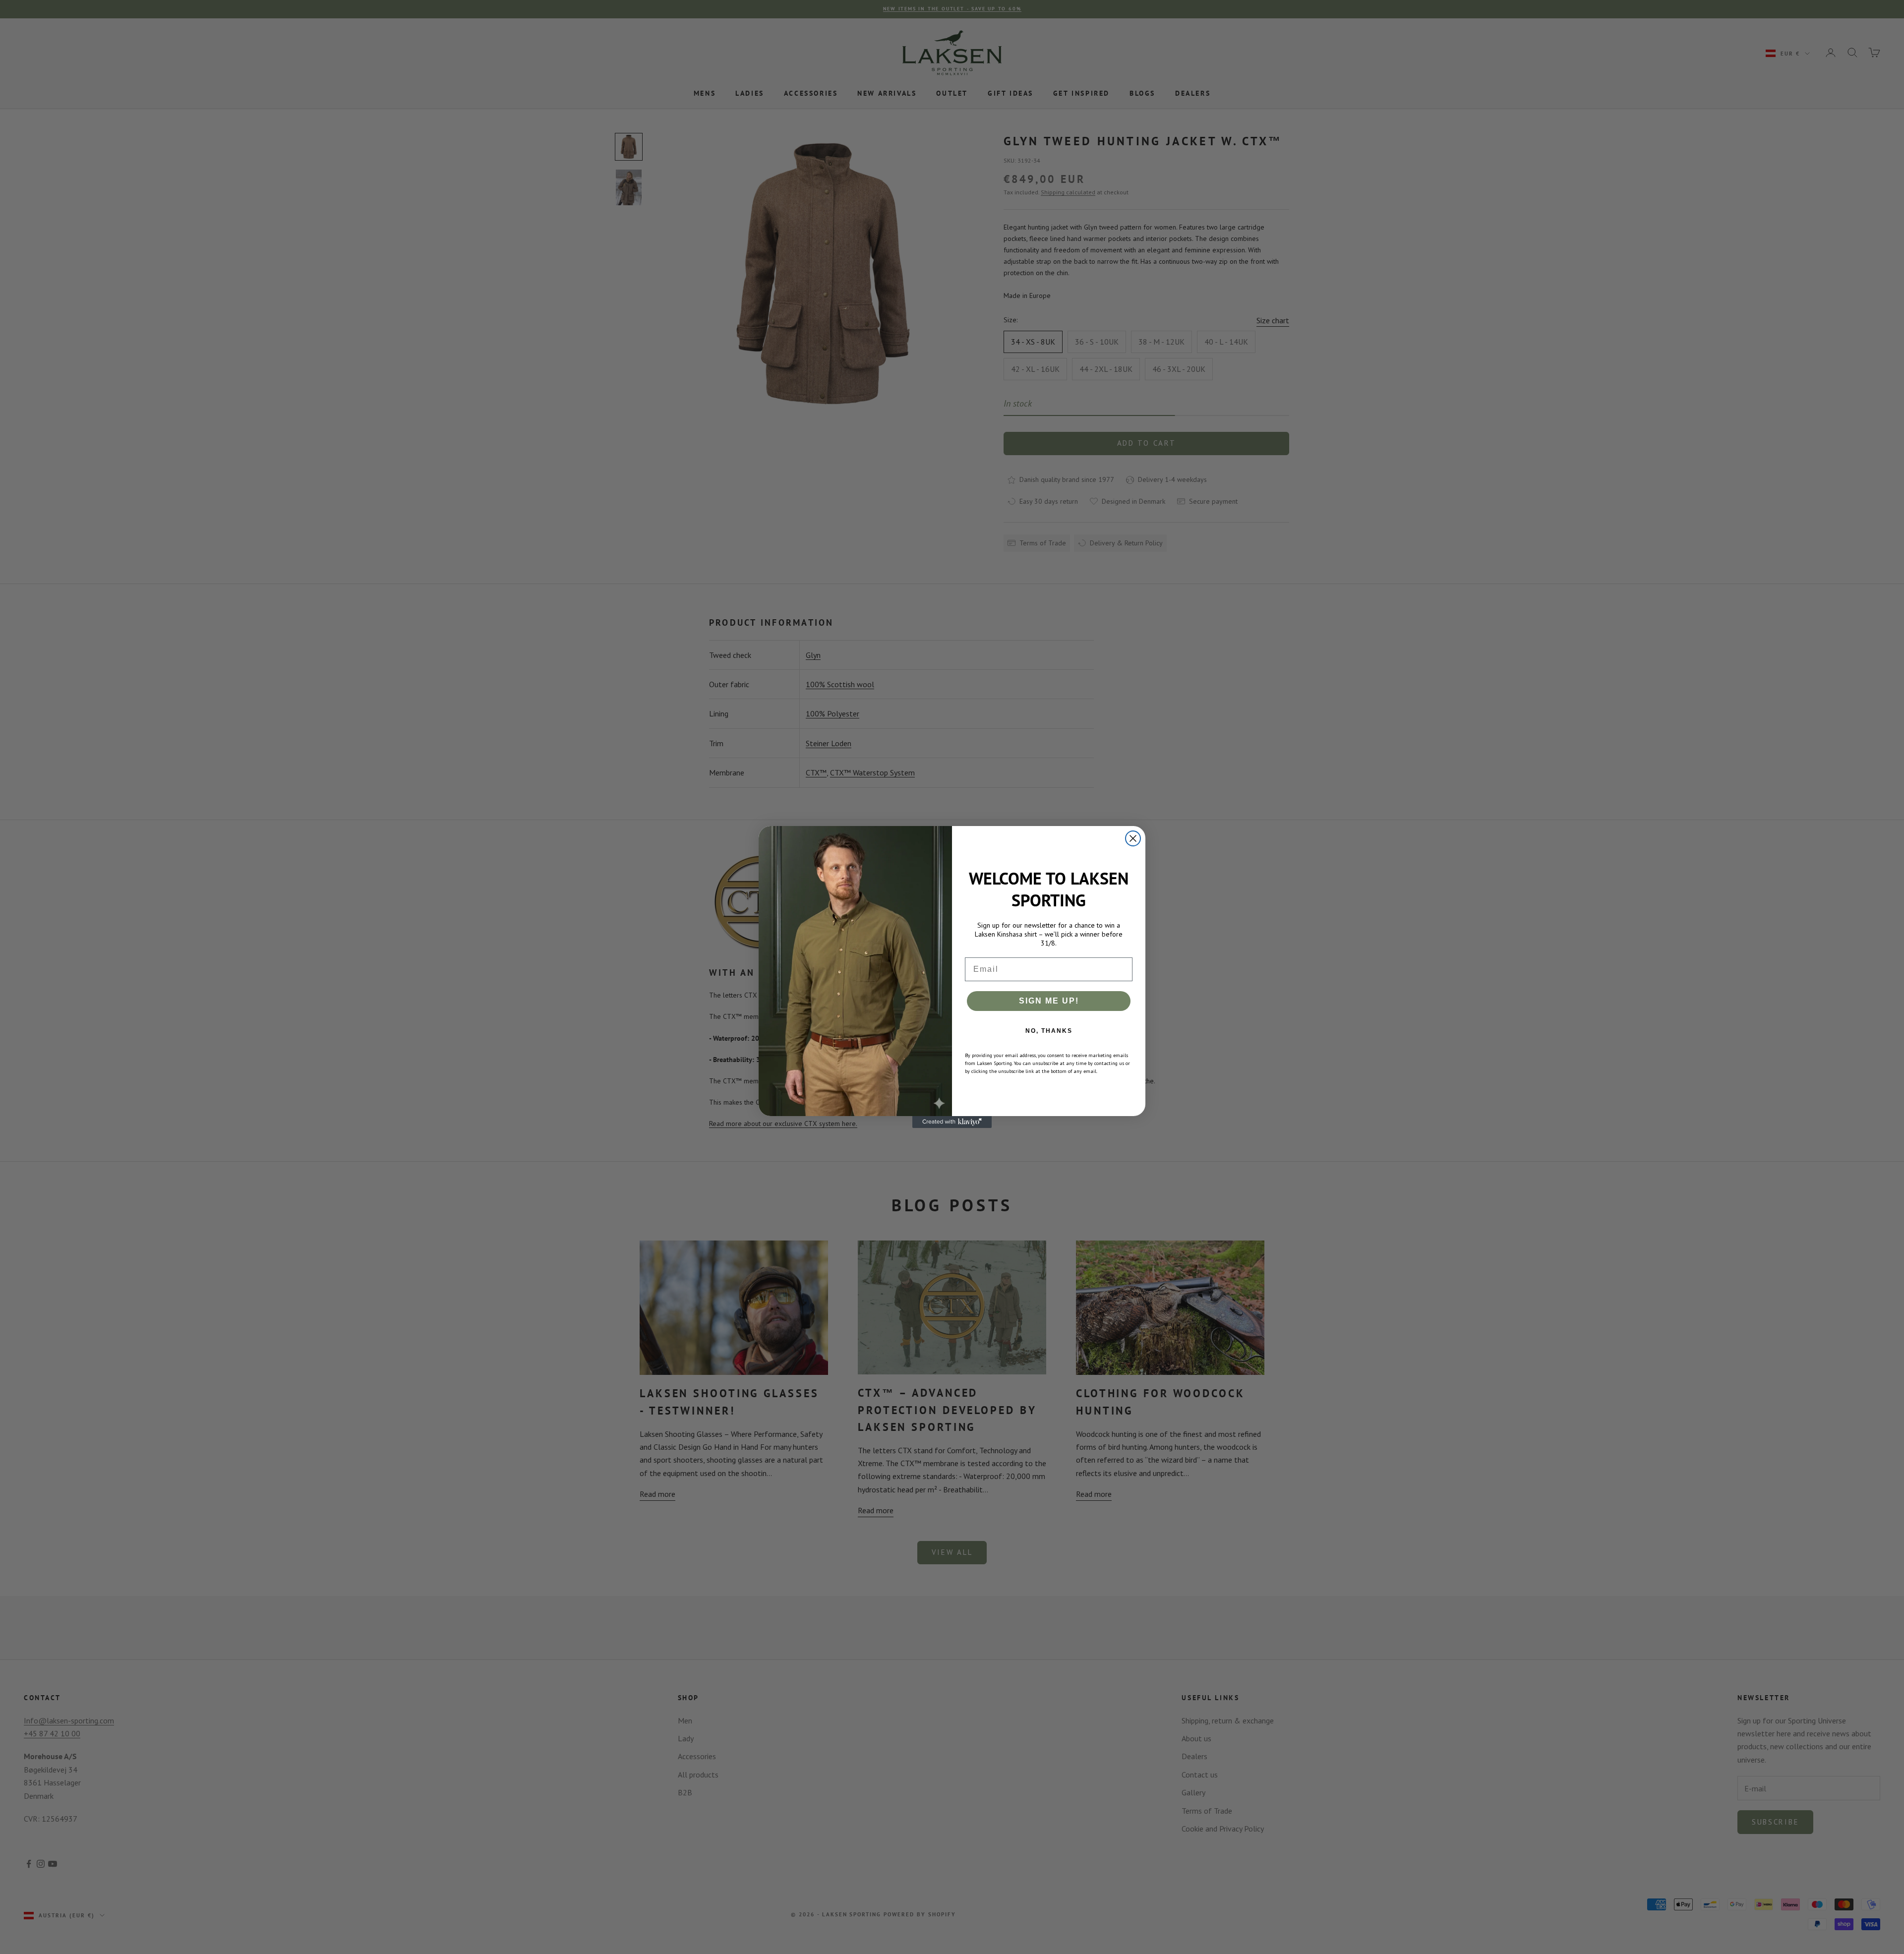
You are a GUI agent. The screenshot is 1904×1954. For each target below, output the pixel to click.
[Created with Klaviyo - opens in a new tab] (952, 1122)
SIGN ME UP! (1049, 1001)
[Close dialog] (1133, 838)
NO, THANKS (1049, 1031)
